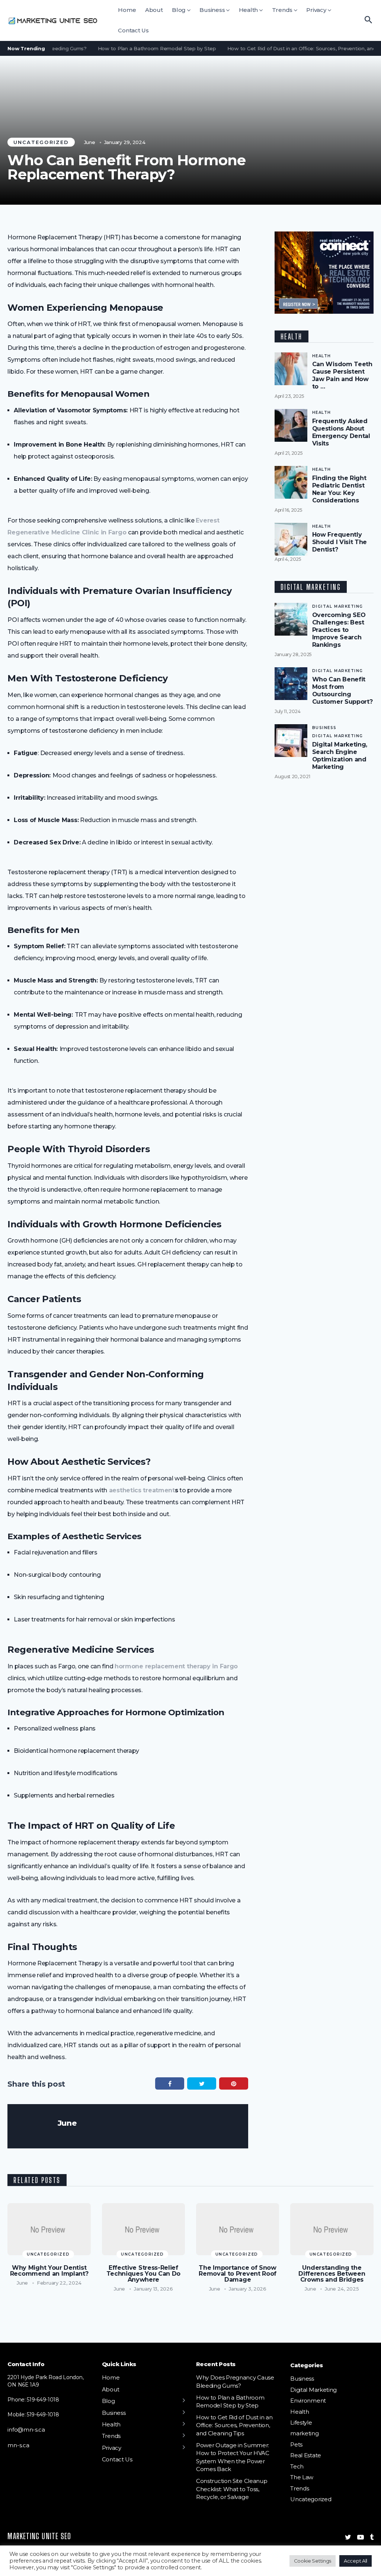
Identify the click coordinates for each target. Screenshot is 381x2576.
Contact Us (133, 30)
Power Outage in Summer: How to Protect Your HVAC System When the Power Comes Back (233, 2457)
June (90, 142)
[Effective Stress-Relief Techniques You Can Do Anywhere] (143, 2229)
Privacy (316, 10)
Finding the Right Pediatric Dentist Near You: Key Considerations (339, 489)
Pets (296, 2444)
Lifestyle (301, 2422)
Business (212, 10)
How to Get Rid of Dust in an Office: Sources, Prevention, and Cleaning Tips (234, 2425)
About (154, 10)
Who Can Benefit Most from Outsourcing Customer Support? (342, 691)
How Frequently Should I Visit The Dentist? (340, 542)
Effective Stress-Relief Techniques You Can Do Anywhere (144, 2274)
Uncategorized (41, 142)
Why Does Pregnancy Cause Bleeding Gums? (235, 2382)
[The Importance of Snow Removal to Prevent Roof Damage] (238, 2229)
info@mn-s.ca (26, 2430)
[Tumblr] (372, 2537)
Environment (308, 2401)
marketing (304, 2434)
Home (127, 10)
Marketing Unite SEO (39, 2536)
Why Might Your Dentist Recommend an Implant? (49, 2271)
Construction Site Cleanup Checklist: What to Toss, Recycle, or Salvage (232, 2489)
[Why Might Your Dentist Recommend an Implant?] (49, 2229)
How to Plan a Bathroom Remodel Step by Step (138, 48)
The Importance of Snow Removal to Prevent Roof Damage (238, 2274)
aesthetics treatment (142, 1490)
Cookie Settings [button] (313, 2561)
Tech (297, 2466)
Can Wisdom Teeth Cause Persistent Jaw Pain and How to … (342, 375)
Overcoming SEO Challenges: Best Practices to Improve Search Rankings (339, 630)
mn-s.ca (18, 2445)
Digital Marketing (338, 606)
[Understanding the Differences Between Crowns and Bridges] (332, 2229)
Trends (282, 10)
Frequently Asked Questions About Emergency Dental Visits (341, 432)
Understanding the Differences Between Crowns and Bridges (332, 2274)
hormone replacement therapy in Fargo (176, 1666)
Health (249, 10)
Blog (179, 10)
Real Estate (306, 2456)
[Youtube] (361, 2537)
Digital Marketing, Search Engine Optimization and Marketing (340, 756)
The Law (302, 2478)
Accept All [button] (356, 2561)
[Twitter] (348, 2537)
